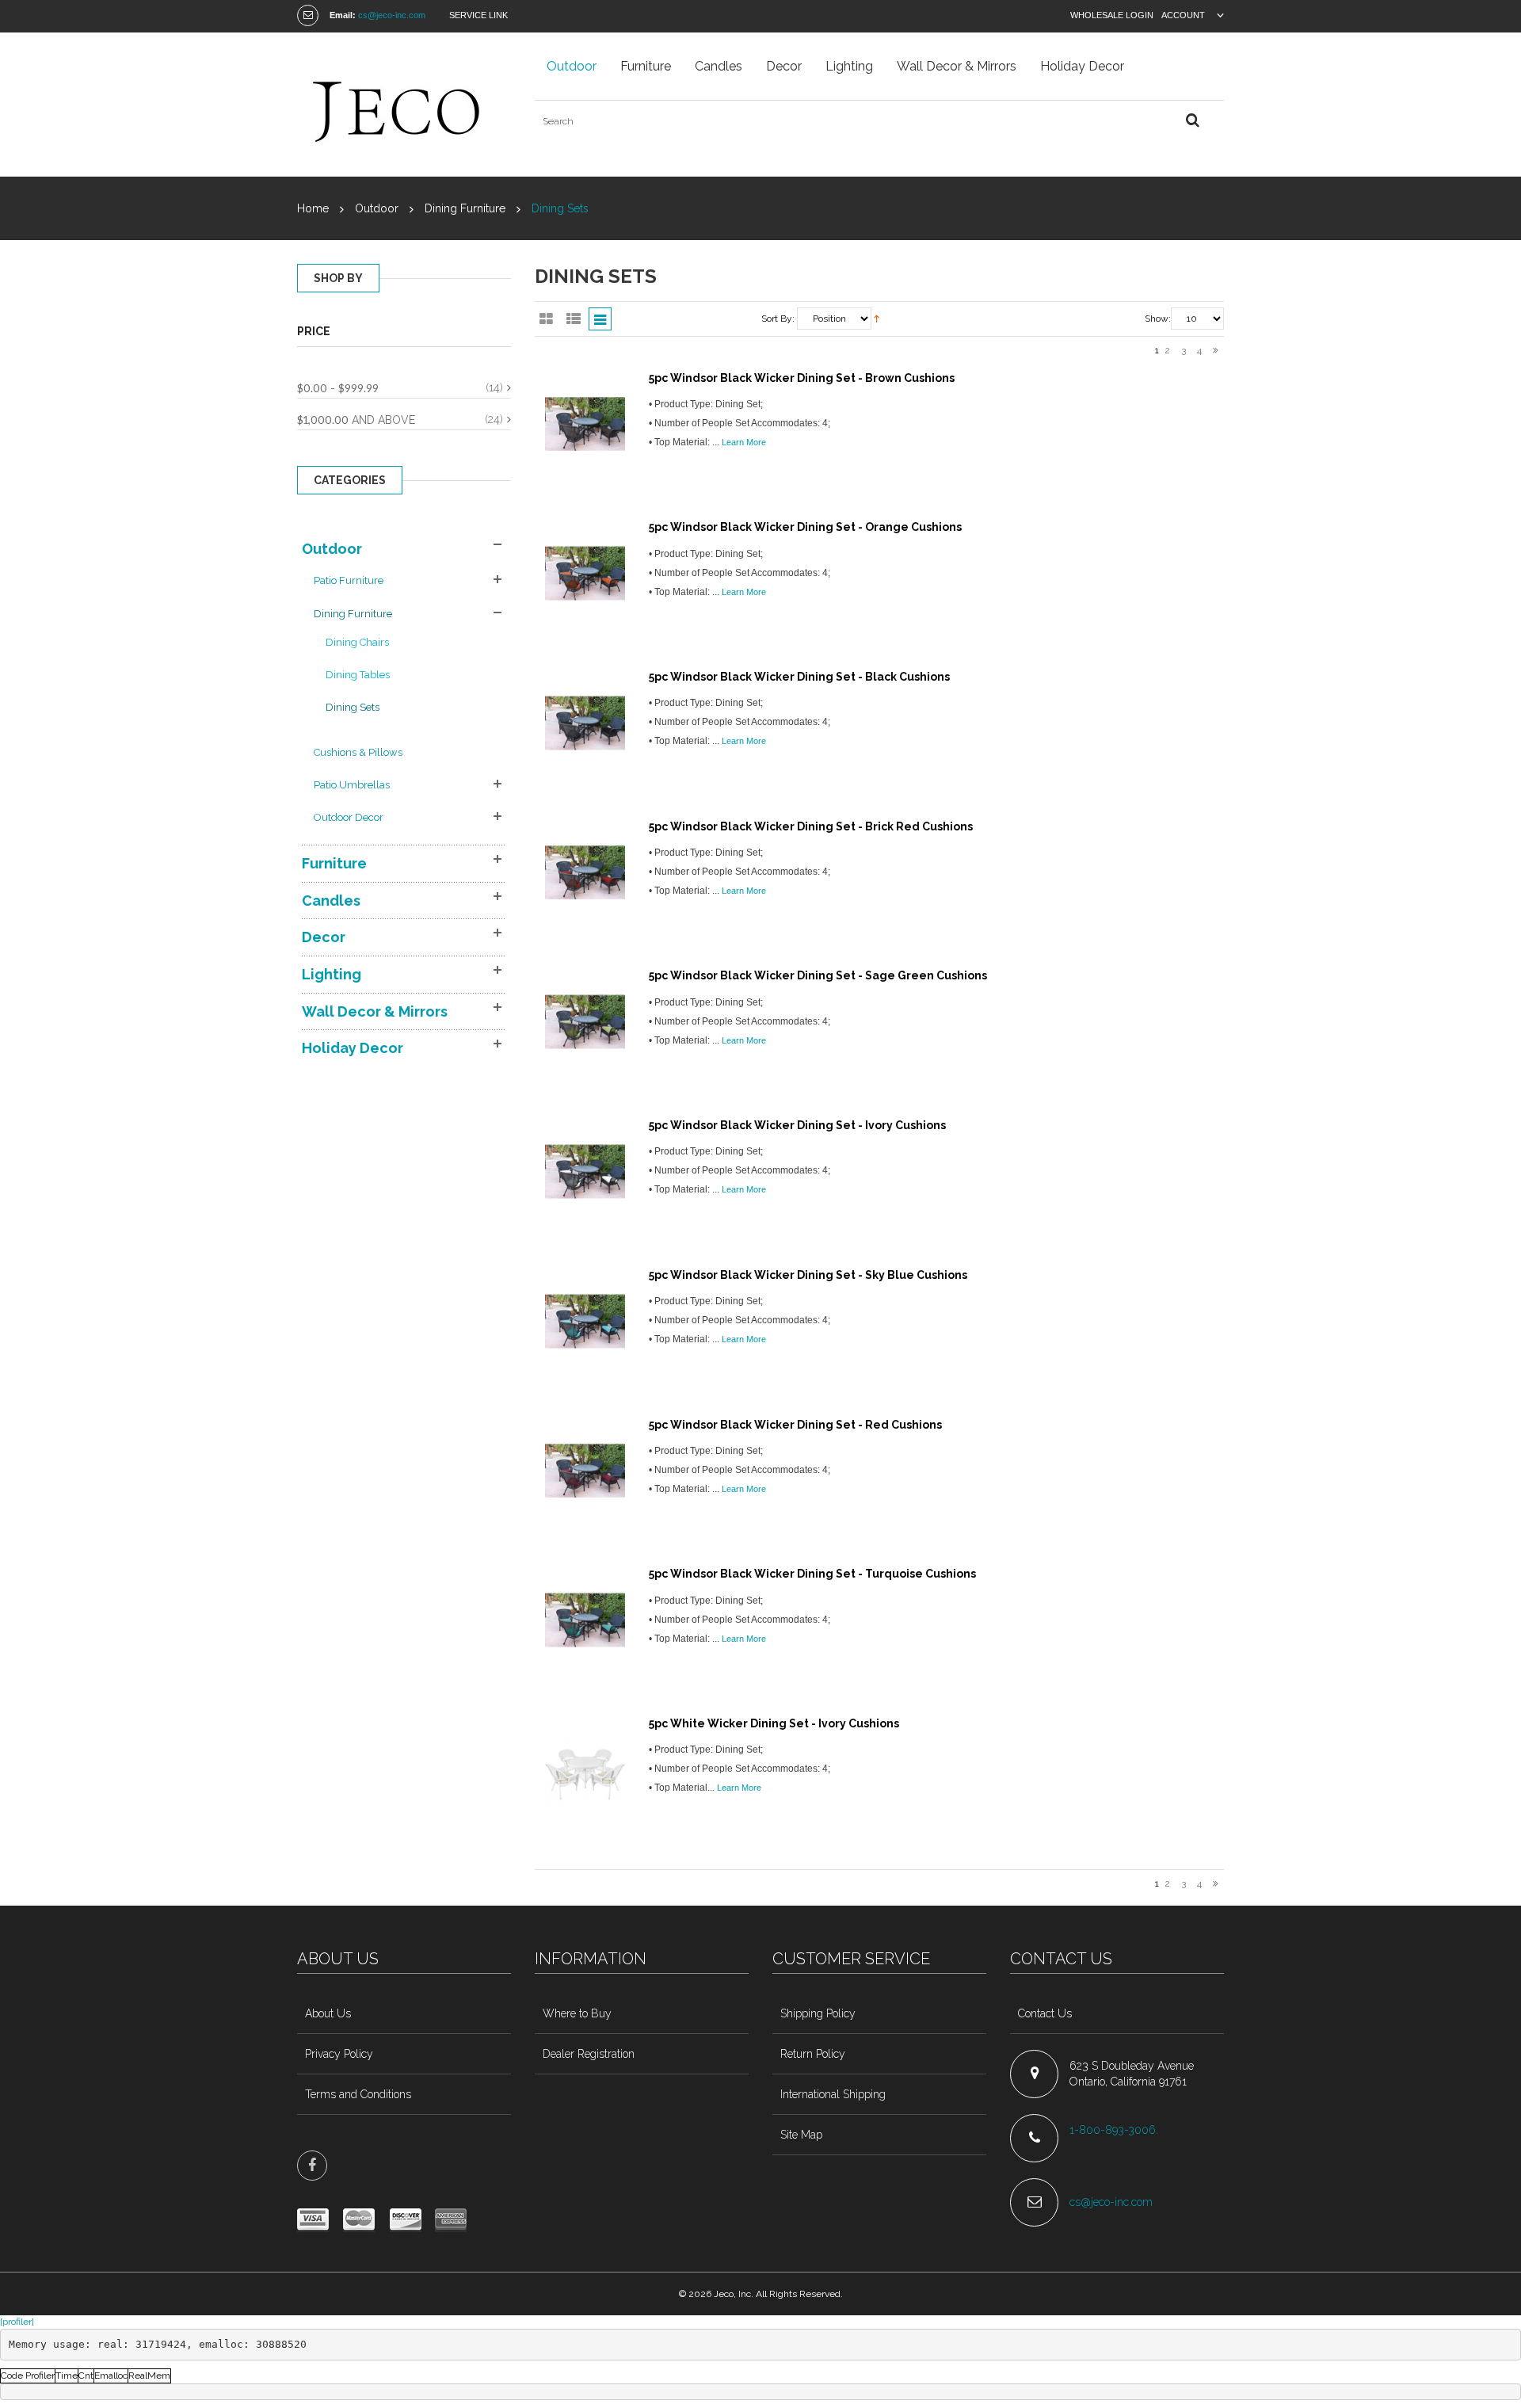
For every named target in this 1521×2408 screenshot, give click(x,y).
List (573, 319)
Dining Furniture (465, 208)
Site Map (801, 2135)
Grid (546, 319)
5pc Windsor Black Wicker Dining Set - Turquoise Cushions (812, 1574)
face (312, 2166)
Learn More (744, 442)
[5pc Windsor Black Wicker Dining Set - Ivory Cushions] (585, 1172)
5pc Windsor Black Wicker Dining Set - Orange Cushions (805, 527)
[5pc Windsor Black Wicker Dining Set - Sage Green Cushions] (585, 1022)
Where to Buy (577, 2013)
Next (1216, 352)
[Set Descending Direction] (877, 319)
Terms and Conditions (358, 2094)
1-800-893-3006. (1115, 2130)
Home (313, 208)
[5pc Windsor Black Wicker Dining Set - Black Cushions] (585, 723)
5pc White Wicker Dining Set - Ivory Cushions (774, 1723)
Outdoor (377, 208)
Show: (1158, 319)
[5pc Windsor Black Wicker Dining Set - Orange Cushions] (585, 573)
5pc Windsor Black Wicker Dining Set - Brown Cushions (802, 378)
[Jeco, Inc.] (404, 104)
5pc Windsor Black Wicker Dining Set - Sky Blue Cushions (808, 1275)
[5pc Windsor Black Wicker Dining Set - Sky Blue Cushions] (585, 1321)
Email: (343, 15)
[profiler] (17, 2322)
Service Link (478, 15)
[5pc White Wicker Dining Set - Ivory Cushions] (585, 1770)
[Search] (1192, 121)
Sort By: (778, 319)
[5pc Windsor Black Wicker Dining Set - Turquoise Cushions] (585, 1620)
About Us (328, 2013)
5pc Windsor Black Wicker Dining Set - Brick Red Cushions (811, 826)
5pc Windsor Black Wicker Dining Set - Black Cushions (799, 677)
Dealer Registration (589, 2054)
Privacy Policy (339, 2054)
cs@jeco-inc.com (392, 15)
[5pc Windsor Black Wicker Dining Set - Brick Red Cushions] (585, 873)
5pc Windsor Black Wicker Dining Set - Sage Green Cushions (818, 975)
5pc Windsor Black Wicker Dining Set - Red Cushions (795, 1425)
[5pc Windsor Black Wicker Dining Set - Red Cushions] (585, 1471)
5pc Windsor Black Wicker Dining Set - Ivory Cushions (797, 1125)
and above (356, 420)
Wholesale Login (1112, 15)
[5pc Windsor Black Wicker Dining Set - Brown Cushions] (585, 424)
